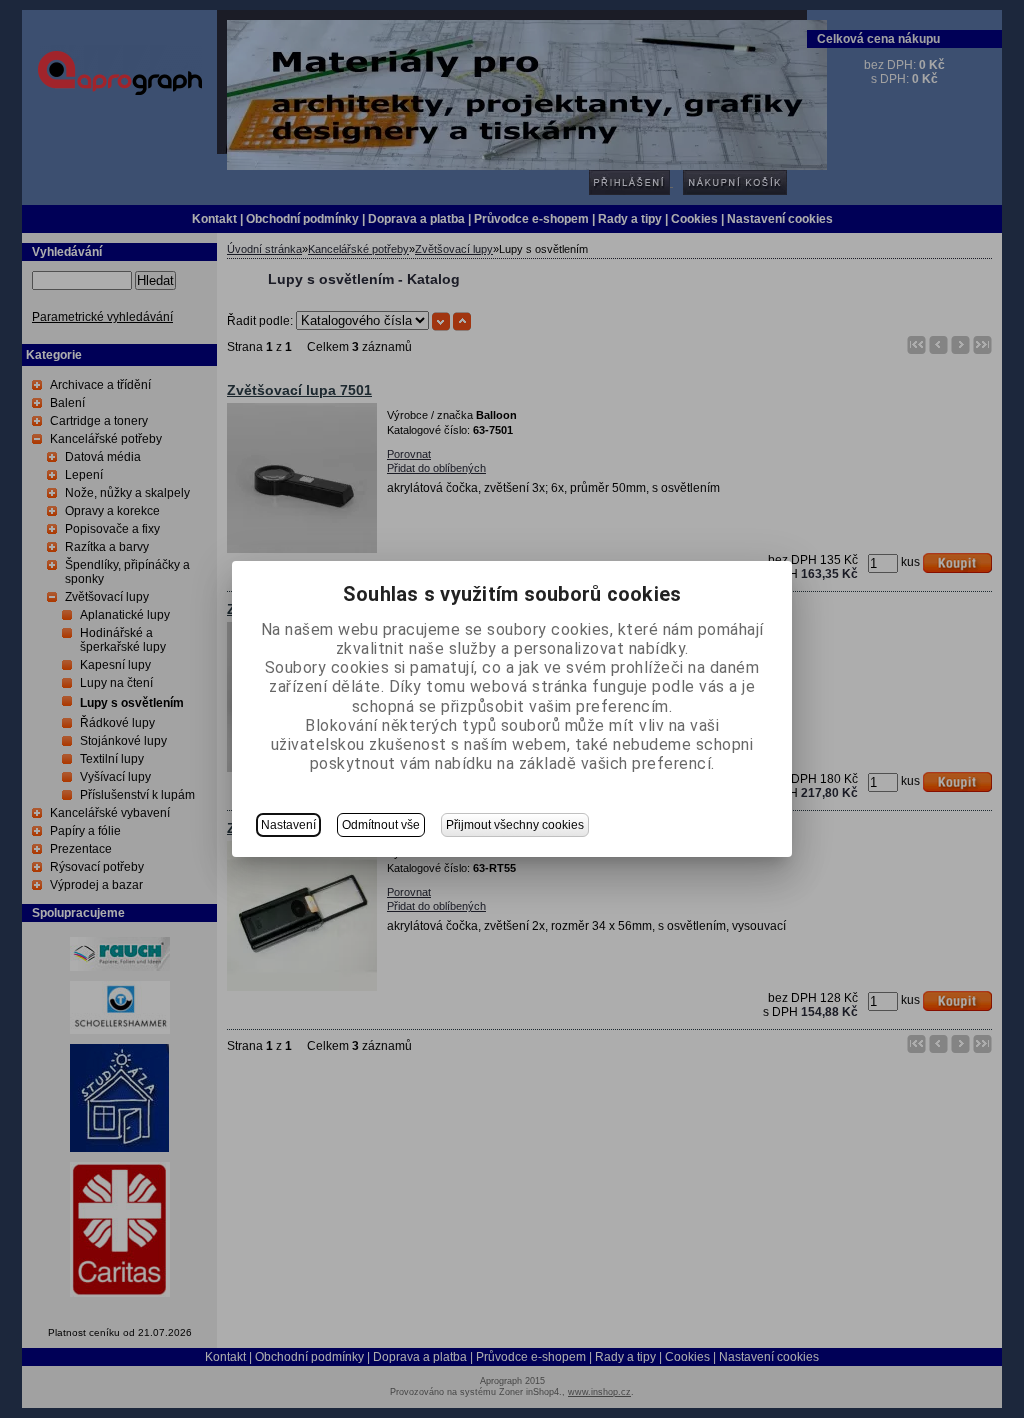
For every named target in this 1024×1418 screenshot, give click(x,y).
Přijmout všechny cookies (515, 825)
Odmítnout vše (381, 825)
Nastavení (288, 825)
